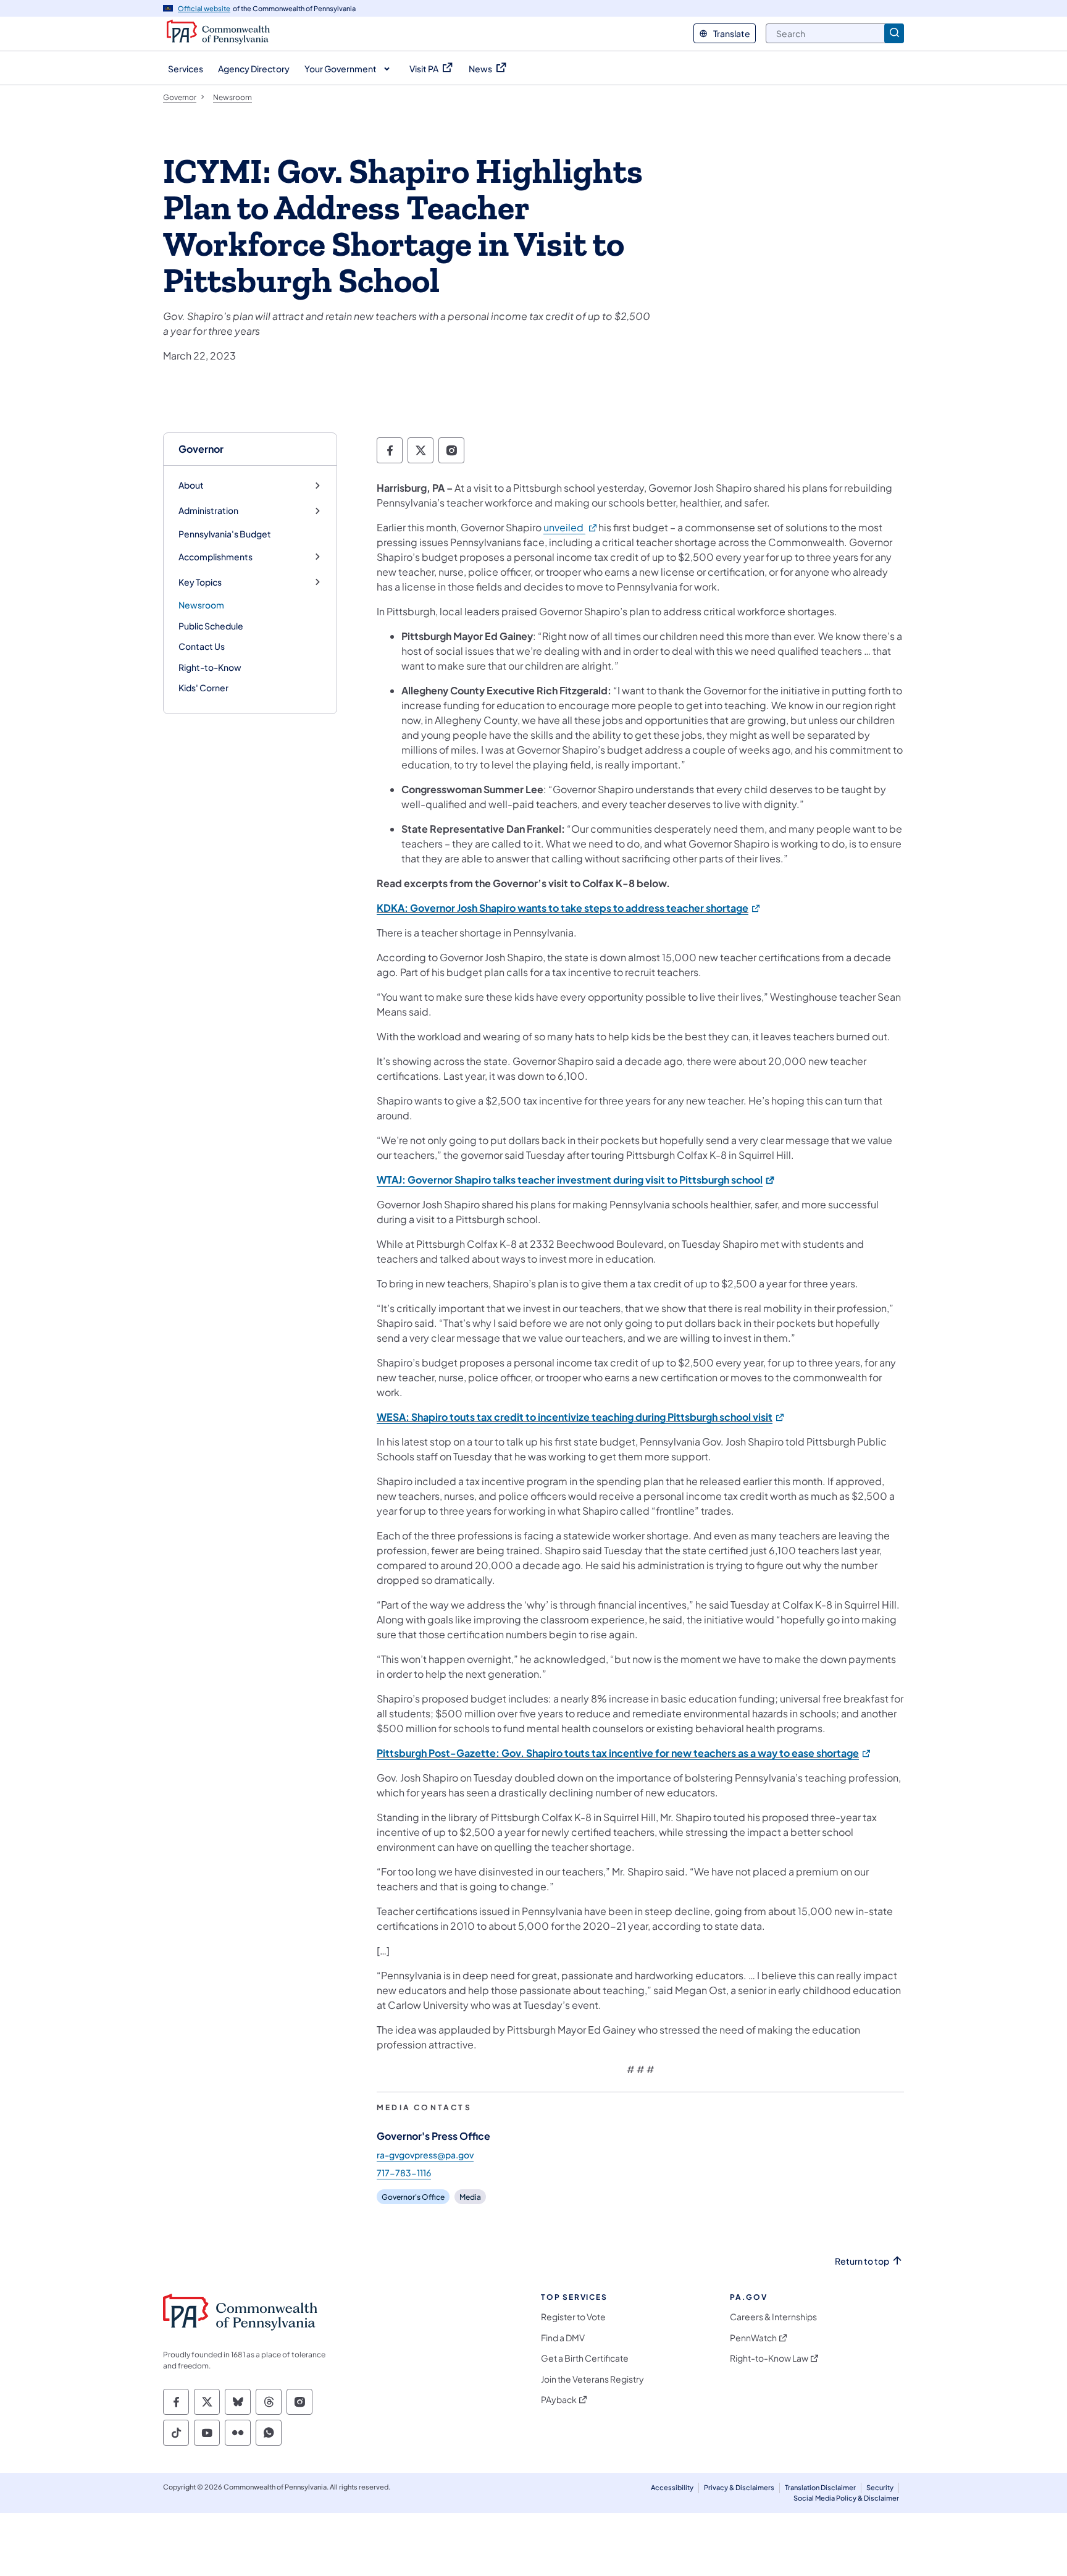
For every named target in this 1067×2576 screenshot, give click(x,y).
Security (880, 2487)
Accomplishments (215, 557)
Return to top (862, 2261)
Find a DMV (563, 2338)
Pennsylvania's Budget (225, 534)
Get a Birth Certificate (585, 2358)
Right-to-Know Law (769, 2358)
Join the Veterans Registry (592, 2379)
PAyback (559, 2400)
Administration (208, 511)
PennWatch (753, 2338)
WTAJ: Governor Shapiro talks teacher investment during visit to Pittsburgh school (576, 1180)
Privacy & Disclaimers (739, 2487)
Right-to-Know (210, 667)
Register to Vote (573, 2317)
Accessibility (672, 2487)
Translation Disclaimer (820, 2487)
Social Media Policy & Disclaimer (846, 2498)
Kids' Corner (203, 688)
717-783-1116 (404, 2173)
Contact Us (202, 646)
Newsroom (201, 605)
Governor (201, 449)
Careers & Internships (773, 2317)
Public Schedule (211, 626)
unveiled (571, 527)
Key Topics (200, 582)
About (191, 485)
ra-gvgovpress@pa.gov (425, 2155)
